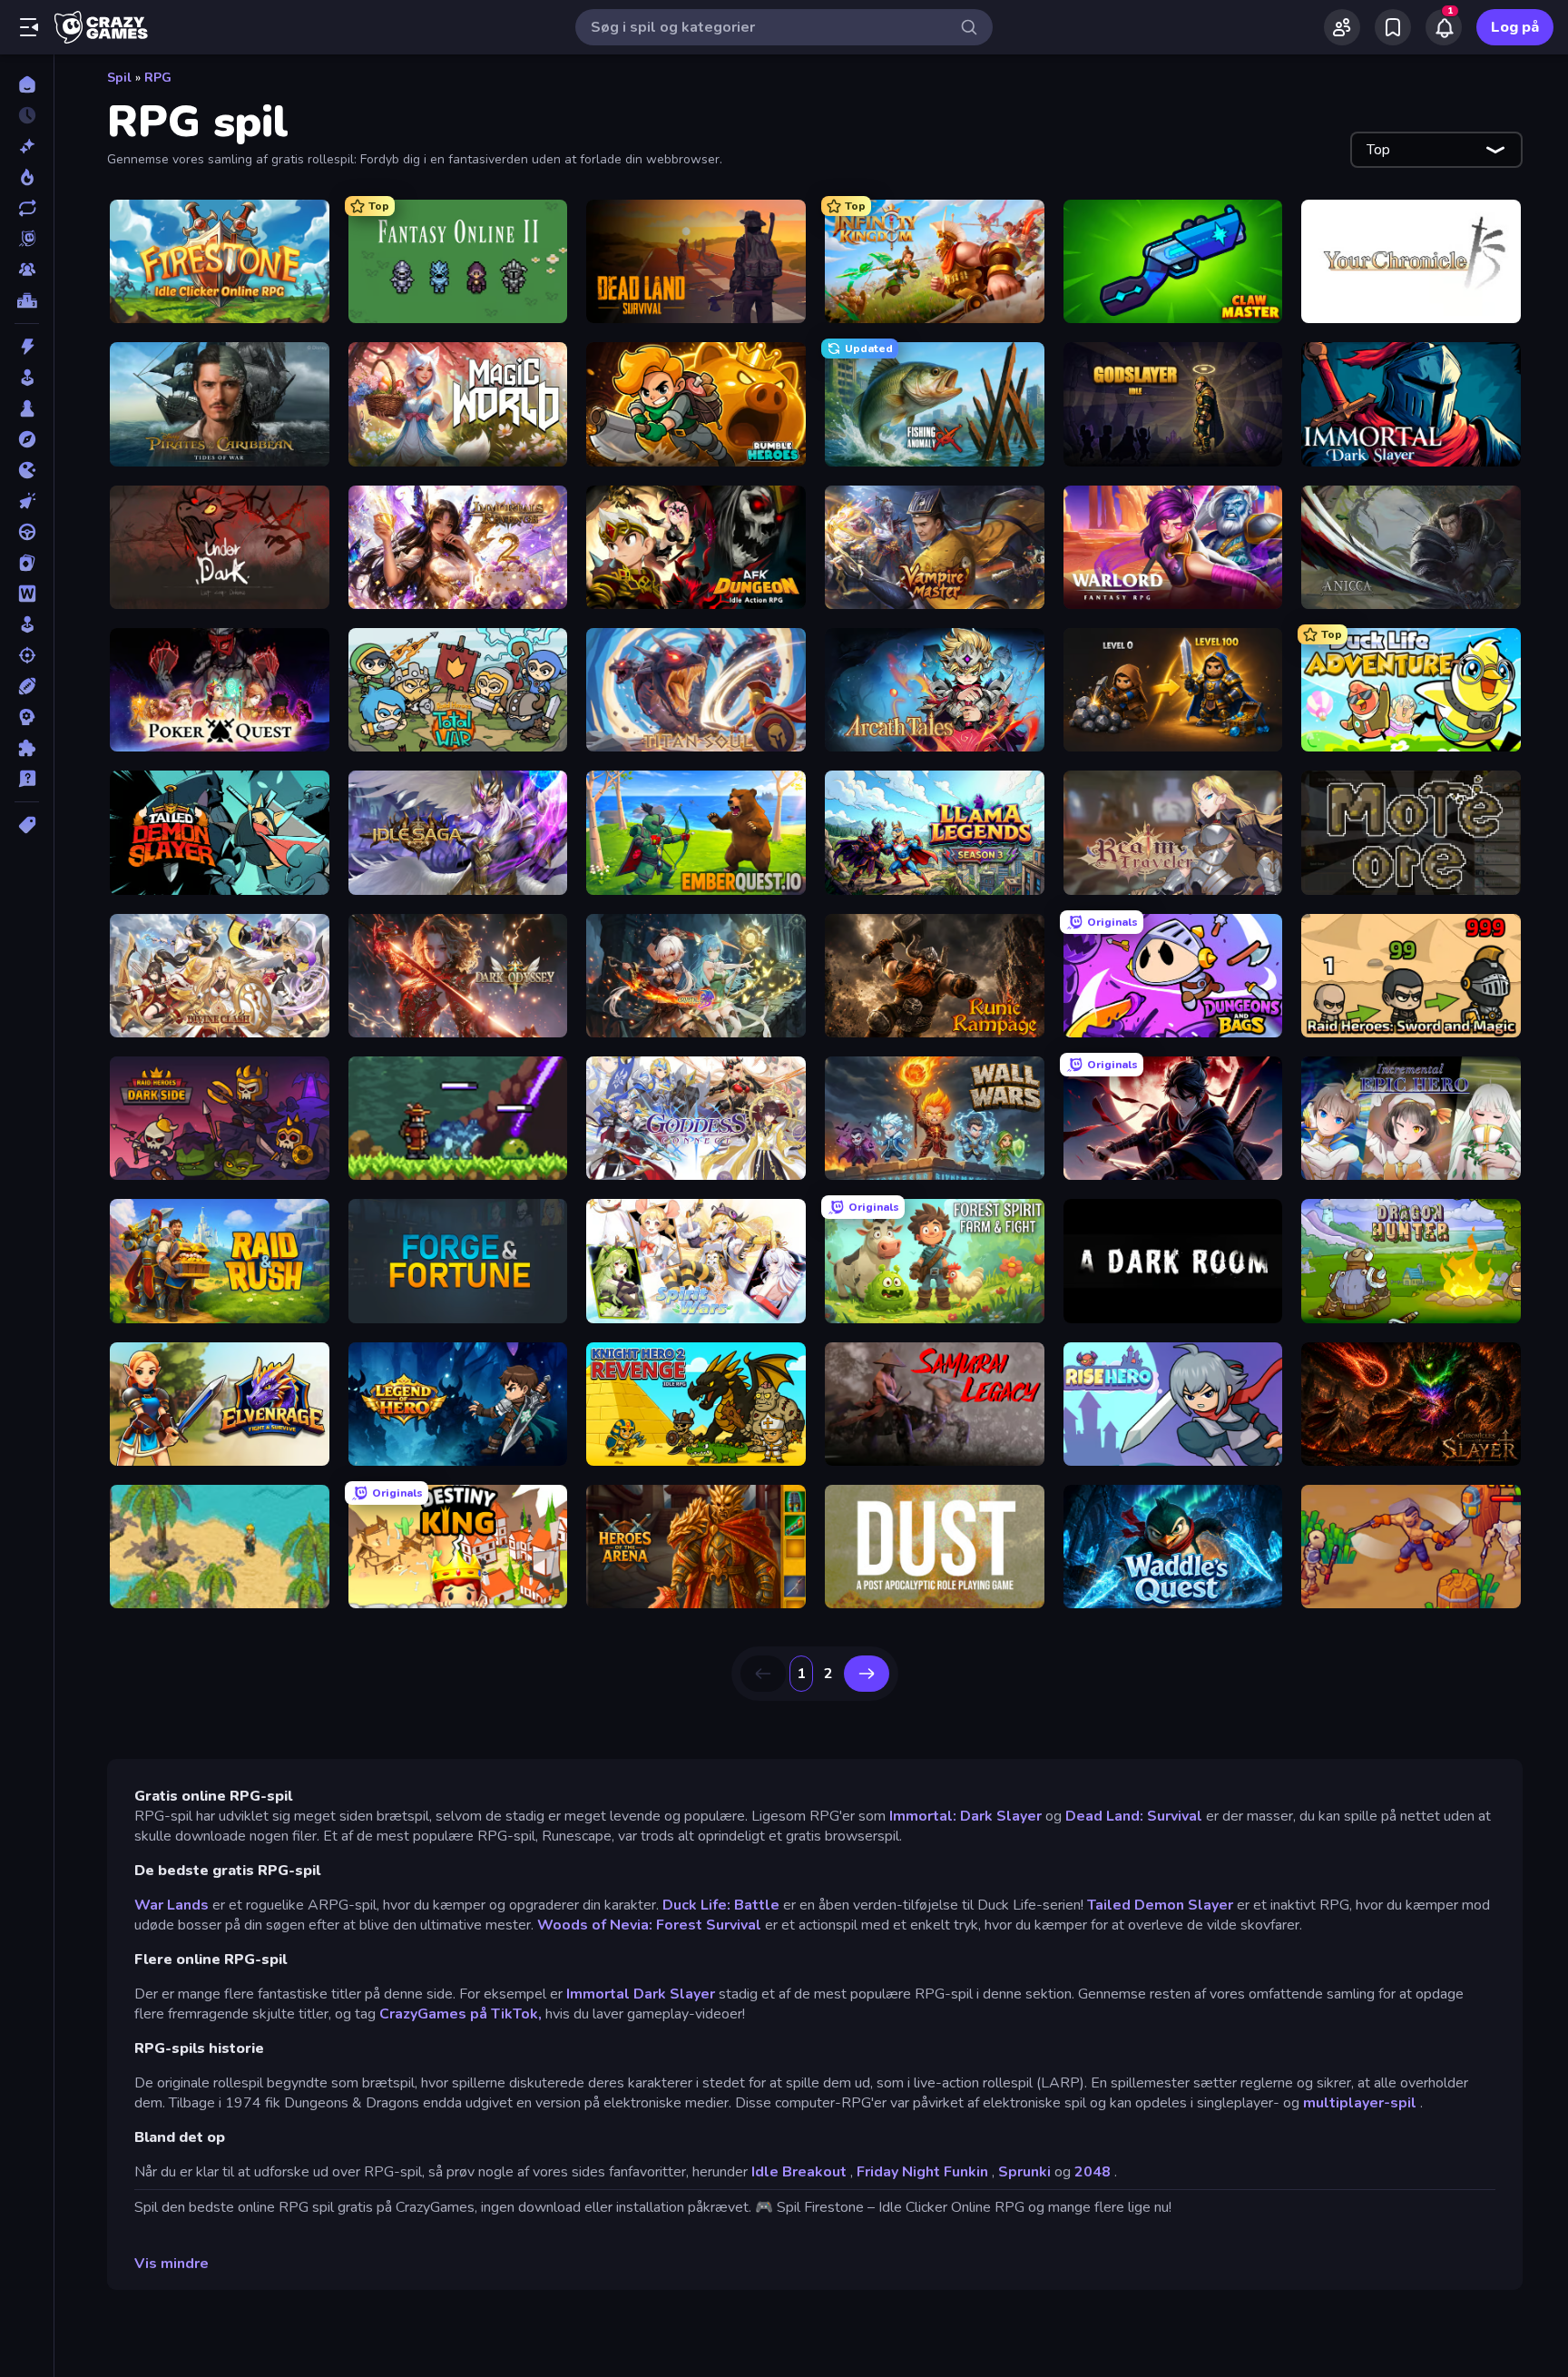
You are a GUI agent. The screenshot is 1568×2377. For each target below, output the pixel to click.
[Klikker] (27, 501)
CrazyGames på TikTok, (461, 2014)
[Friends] (1342, 27)
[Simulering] (27, 624)
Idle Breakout (799, 2172)
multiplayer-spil (1360, 2103)
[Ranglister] (27, 300)
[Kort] (27, 563)
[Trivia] (27, 779)
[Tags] (27, 825)
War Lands (171, 1905)
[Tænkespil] (27, 748)
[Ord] (27, 594)
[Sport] (27, 686)
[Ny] (27, 146)
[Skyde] (27, 655)
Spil (119, 78)
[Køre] (27, 532)
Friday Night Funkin (922, 2172)
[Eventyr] (27, 439)
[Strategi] (27, 717)
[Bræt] (27, 408)
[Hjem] (27, 84)
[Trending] (27, 177)
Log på (1515, 27)
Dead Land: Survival (1134, 1816)
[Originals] (27, 239)
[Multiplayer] (27, 270)
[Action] (27, 347)
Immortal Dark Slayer (641, 1994)
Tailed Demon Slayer (1160, 1905)
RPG (158, 78)
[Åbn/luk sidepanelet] (29, 27)
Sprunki (1024, 2172)
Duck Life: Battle (721, 1905)
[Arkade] (27, 378)
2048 (1093, 2172)
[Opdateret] (27, 208)
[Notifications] (1444, 27)
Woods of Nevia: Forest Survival (649, 1925)
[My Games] (1393, 27)
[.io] (27, 470)
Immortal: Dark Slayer (965, 1816)
